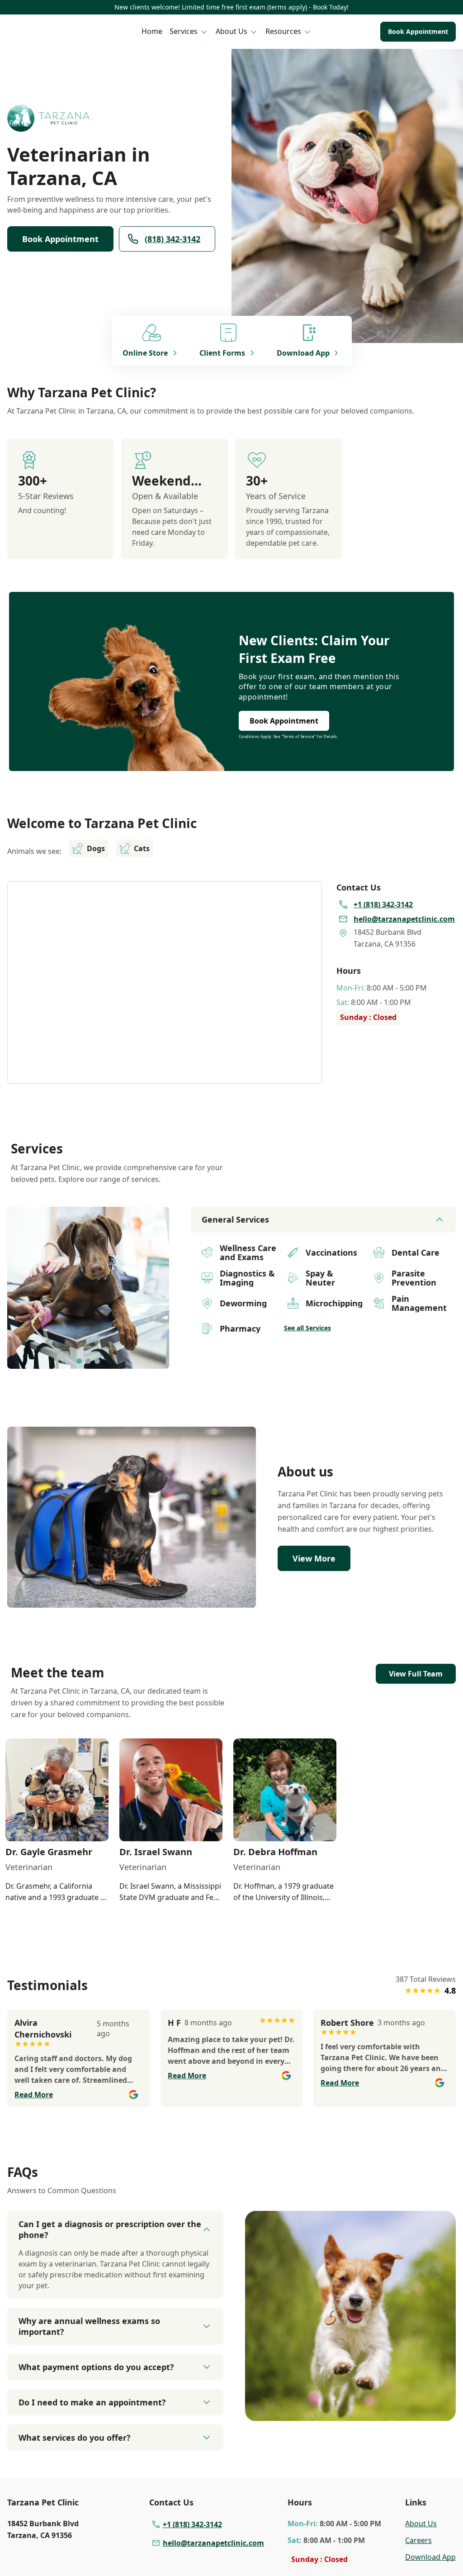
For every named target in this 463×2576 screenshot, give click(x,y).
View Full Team (416, 1674)
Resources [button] (283, 31)
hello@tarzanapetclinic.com (213, 2543)
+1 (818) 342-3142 (192, 2524)
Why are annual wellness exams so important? (89, 2326)
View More (314, 1558)
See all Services (307, 1328)
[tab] (79, 1361)
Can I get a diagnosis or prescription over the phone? (110, 2229)
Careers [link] (418, 2540)
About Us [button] (231, 31)
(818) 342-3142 (172, 239)
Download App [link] (430, 2557)
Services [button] (184, 31)
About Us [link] (421, 2524)
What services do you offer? (75, 2438)
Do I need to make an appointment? (92, 2402)
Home (152, 31)
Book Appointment (418, 31)
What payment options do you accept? (96, 2367)
